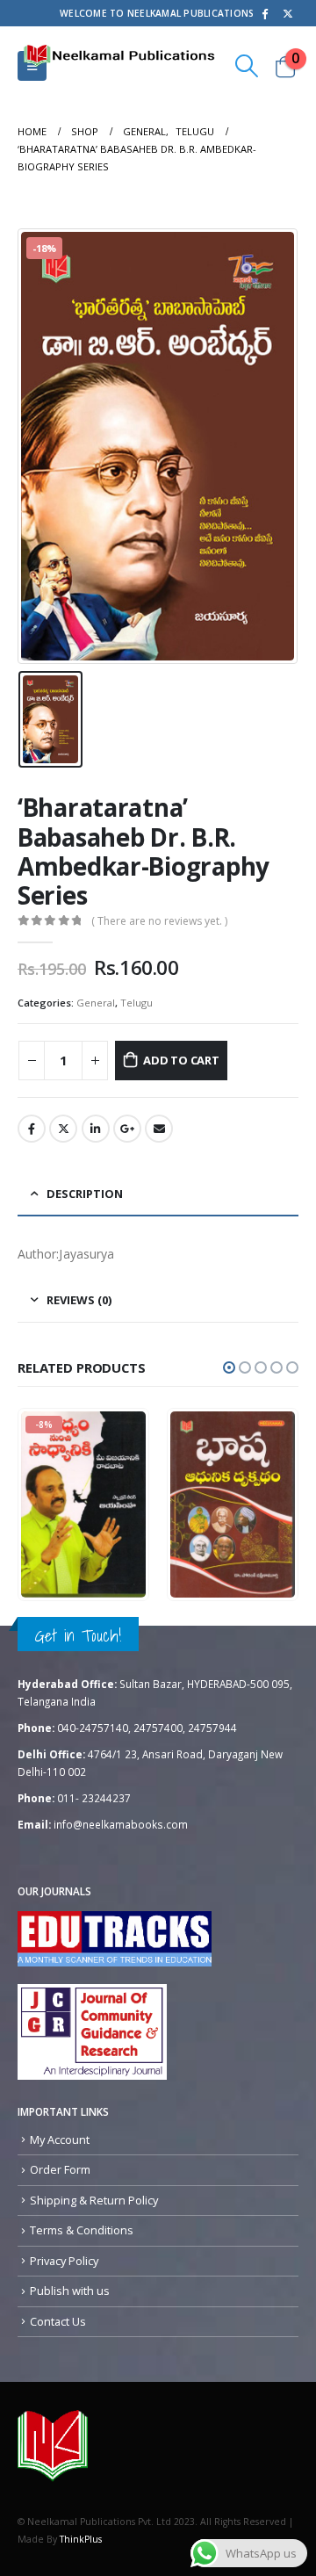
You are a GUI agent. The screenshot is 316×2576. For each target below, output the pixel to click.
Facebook (32, 1129)
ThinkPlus (81, 2539)
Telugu (136, 1003)
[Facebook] (264, 13)
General (96, 1003)
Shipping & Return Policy (94, 2200)
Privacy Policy (64, 2261)
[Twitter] (288, 13)
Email (159, 1129)
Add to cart (181, 1060)
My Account (60, 2139)
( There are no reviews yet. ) (159, 921)
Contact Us (58, 2321)
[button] (229, 1367)
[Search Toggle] (247, 66)
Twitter (63, 1129)
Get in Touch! (78, 1635)
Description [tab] (85, 1194)
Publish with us (70, 2291)
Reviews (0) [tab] (79, 1300)
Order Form (60, 2169)
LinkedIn (96, 1129)
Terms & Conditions (82, 2230)
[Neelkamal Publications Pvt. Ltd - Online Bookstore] (53, 2445)
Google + (127, 1129)
